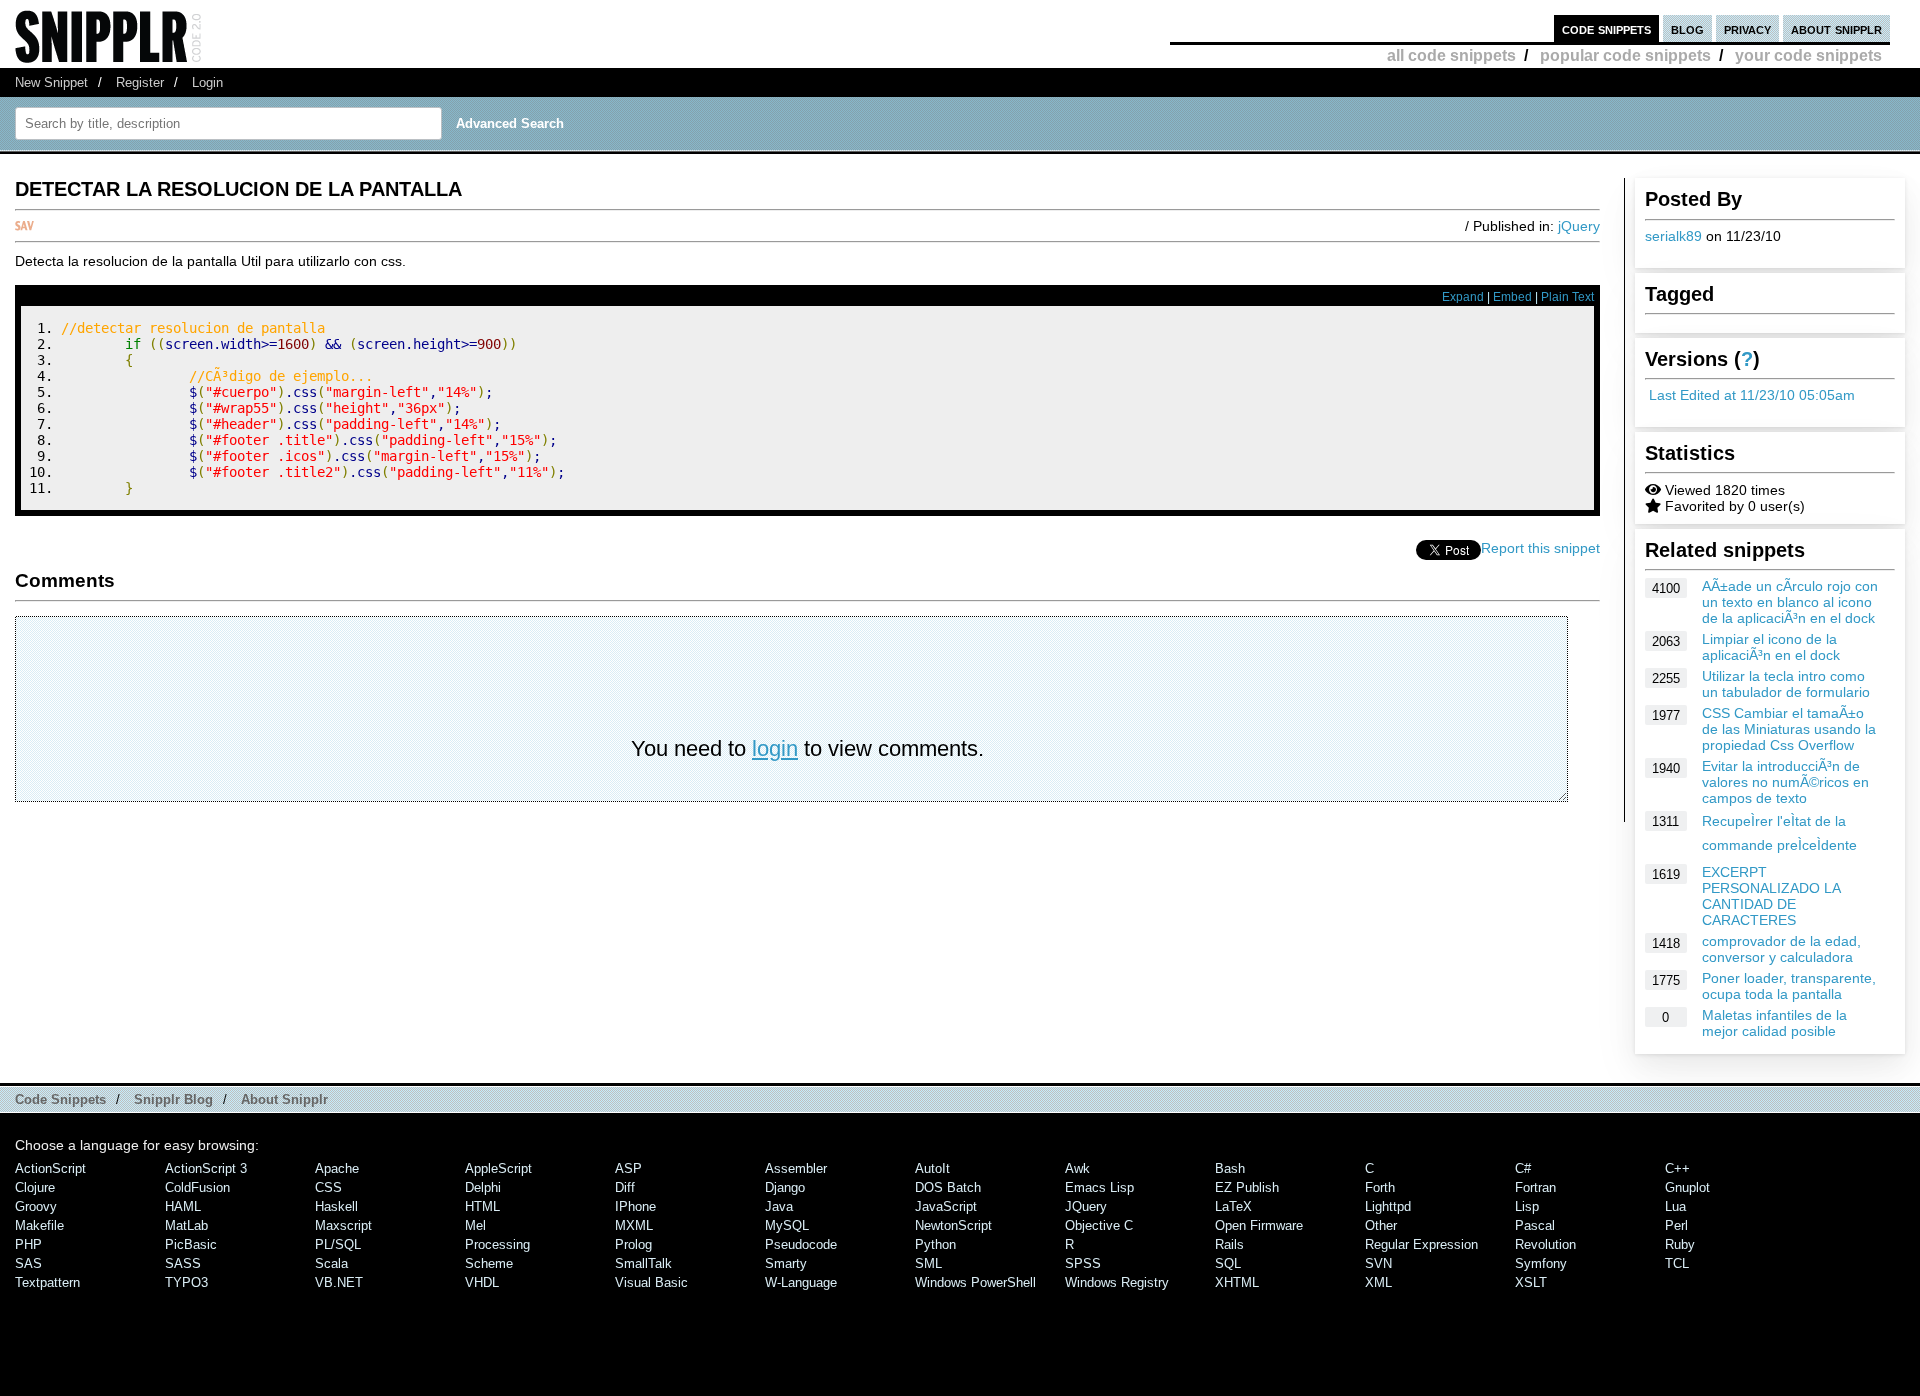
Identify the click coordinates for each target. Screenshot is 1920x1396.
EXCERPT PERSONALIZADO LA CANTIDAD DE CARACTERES (1771, 896)
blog (1687, 28)
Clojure (35, 1187)
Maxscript (343, 1225)
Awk (1077, 1168)
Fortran (1535, 1187)
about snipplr (1836, 28)
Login (207, 82)
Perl (1676, 1225)
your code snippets (1808, 55)
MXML (634, 1225)
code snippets (1606, 28)
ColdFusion (197, 1187)
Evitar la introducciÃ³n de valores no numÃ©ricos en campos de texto (1785, 782)
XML (1378, 1282)
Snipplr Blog (173, 1099)
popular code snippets (1625, 55)
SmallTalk (643, 1263)
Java (779, 1206)
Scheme (489, 1263)
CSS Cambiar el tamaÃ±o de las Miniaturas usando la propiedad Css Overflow (1789, 729)
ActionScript (50, 1168)
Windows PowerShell (975, 1282)
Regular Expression (1421, 1244)
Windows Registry (1117, 1282)
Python (935, 1244)
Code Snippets (60, 1099)
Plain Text (1567, 297)
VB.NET (339, 1282)
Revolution (1545, 1244)
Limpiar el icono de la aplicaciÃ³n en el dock (1771, 647)
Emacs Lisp (1099, 1187)
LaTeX (1233, 1206)
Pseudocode (801, 1244)
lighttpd (1388, 1206)
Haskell (336, 1206)
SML (928, 1263)
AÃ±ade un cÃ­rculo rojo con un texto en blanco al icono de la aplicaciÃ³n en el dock (1790, 602)
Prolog (633, 1244)
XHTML (1237, 1282)
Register (140, 82)
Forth (1380, 1187)
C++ (1677, 1168)
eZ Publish (1247, 1187)
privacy (1747, 28)
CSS (328, 1187)
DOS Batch (948, 1187)
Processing (497, 1244)
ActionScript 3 (206, 1168)
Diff (625, 1187)
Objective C (1099, 1225)
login (775, 748)
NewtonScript (953, 1225)
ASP (628, 1168)
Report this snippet (1540, 548)
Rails (1229, 1244)
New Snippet (51, 82)
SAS (28, 1263)
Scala (331, 1263)
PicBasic (191, 1244)
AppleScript (498, 1168)
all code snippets (1451, 55)
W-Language (801, 1282)
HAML (183, 1206)
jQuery (1579, 226)
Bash (1230, 1168)
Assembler (796, 1168)
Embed (1512, 297)
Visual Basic (651, 1282)
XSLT (1531, 1282)
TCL (1677, 1263)
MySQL (787, 1225)
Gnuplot (1687, 1187)
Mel (475, 1225)
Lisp (1527, 1206)
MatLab (186, 1225)
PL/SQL (338, 1244)
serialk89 (1673, 236)
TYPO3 (186, 1282)
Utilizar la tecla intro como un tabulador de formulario (1786, 684)
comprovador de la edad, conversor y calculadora (1781, 949)
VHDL (482, 1282)
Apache (337, 1168)
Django (785, 1187)
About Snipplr (284, 1099)
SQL (1228, 1263)
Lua (1675, 1206)
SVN (1378, 1263)
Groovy (36, 1206)
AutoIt (932, 1168)
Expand (1463, 297)
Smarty (786, 1263)
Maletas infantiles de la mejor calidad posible (1774, 1023)
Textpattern (47, 1282)
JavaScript (946, 1206)
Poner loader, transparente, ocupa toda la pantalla (1789, 986)
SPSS (1083, 1263)
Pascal (1535, 1225)
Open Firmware (1259, 1225)
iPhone (635, 1206)
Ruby (1680, 1244)
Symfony (1541, 1263)
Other (1381, 1225)
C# (1523, 1168)
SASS (183, 1263)
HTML (482, 1206)
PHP (28, 1244)
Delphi (483, 1187)
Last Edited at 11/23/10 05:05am (1752, 395)
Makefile (39, 1225)
